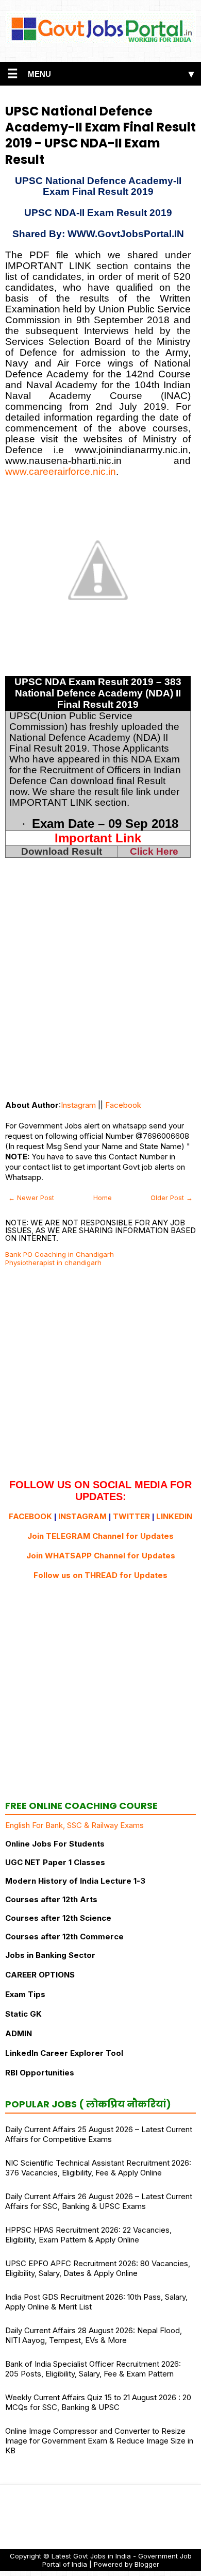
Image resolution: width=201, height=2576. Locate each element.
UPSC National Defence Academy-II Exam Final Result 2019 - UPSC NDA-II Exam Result (100, 135)
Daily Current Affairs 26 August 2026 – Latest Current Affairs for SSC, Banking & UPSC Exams (99, 2201)
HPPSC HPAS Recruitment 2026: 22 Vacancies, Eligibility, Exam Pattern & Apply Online (88, 2235)
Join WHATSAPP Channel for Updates (101, 1556)
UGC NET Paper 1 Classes (55, 1862)
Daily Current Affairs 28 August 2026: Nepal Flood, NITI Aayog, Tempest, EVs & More (94, 2335)
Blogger (147, 2564)
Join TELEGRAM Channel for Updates (100, 1536)
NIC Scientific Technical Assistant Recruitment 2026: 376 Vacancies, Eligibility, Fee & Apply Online (98, 2168)
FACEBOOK (30, 1516)
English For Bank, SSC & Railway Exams (74, 1825)
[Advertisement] (100, 989)
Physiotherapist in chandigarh (53, 1262)
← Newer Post (31, 1198)
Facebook (123, 1105)
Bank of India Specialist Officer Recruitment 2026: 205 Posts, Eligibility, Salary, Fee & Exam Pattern (93, 2369)
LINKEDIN (174, 1516)
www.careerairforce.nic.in (61, 471)
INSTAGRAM (82, 1516)
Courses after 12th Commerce (64, 1937)
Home (103, 1198)
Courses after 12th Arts (51, 1899)
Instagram (78, 1105)
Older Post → (172, 1198)
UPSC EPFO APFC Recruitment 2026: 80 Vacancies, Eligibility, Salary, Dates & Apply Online (98, 2268)
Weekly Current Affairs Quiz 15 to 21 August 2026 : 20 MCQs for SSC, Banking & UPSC (98, 2402)
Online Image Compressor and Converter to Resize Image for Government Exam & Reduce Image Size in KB (99, 2441)
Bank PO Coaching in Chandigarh (60, 1254)
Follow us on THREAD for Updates (100, 1575)
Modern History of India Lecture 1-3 (75, 1881)
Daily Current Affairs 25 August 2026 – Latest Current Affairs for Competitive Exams (99, 2134)
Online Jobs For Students (55, 1844)
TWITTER (131, 1516)
